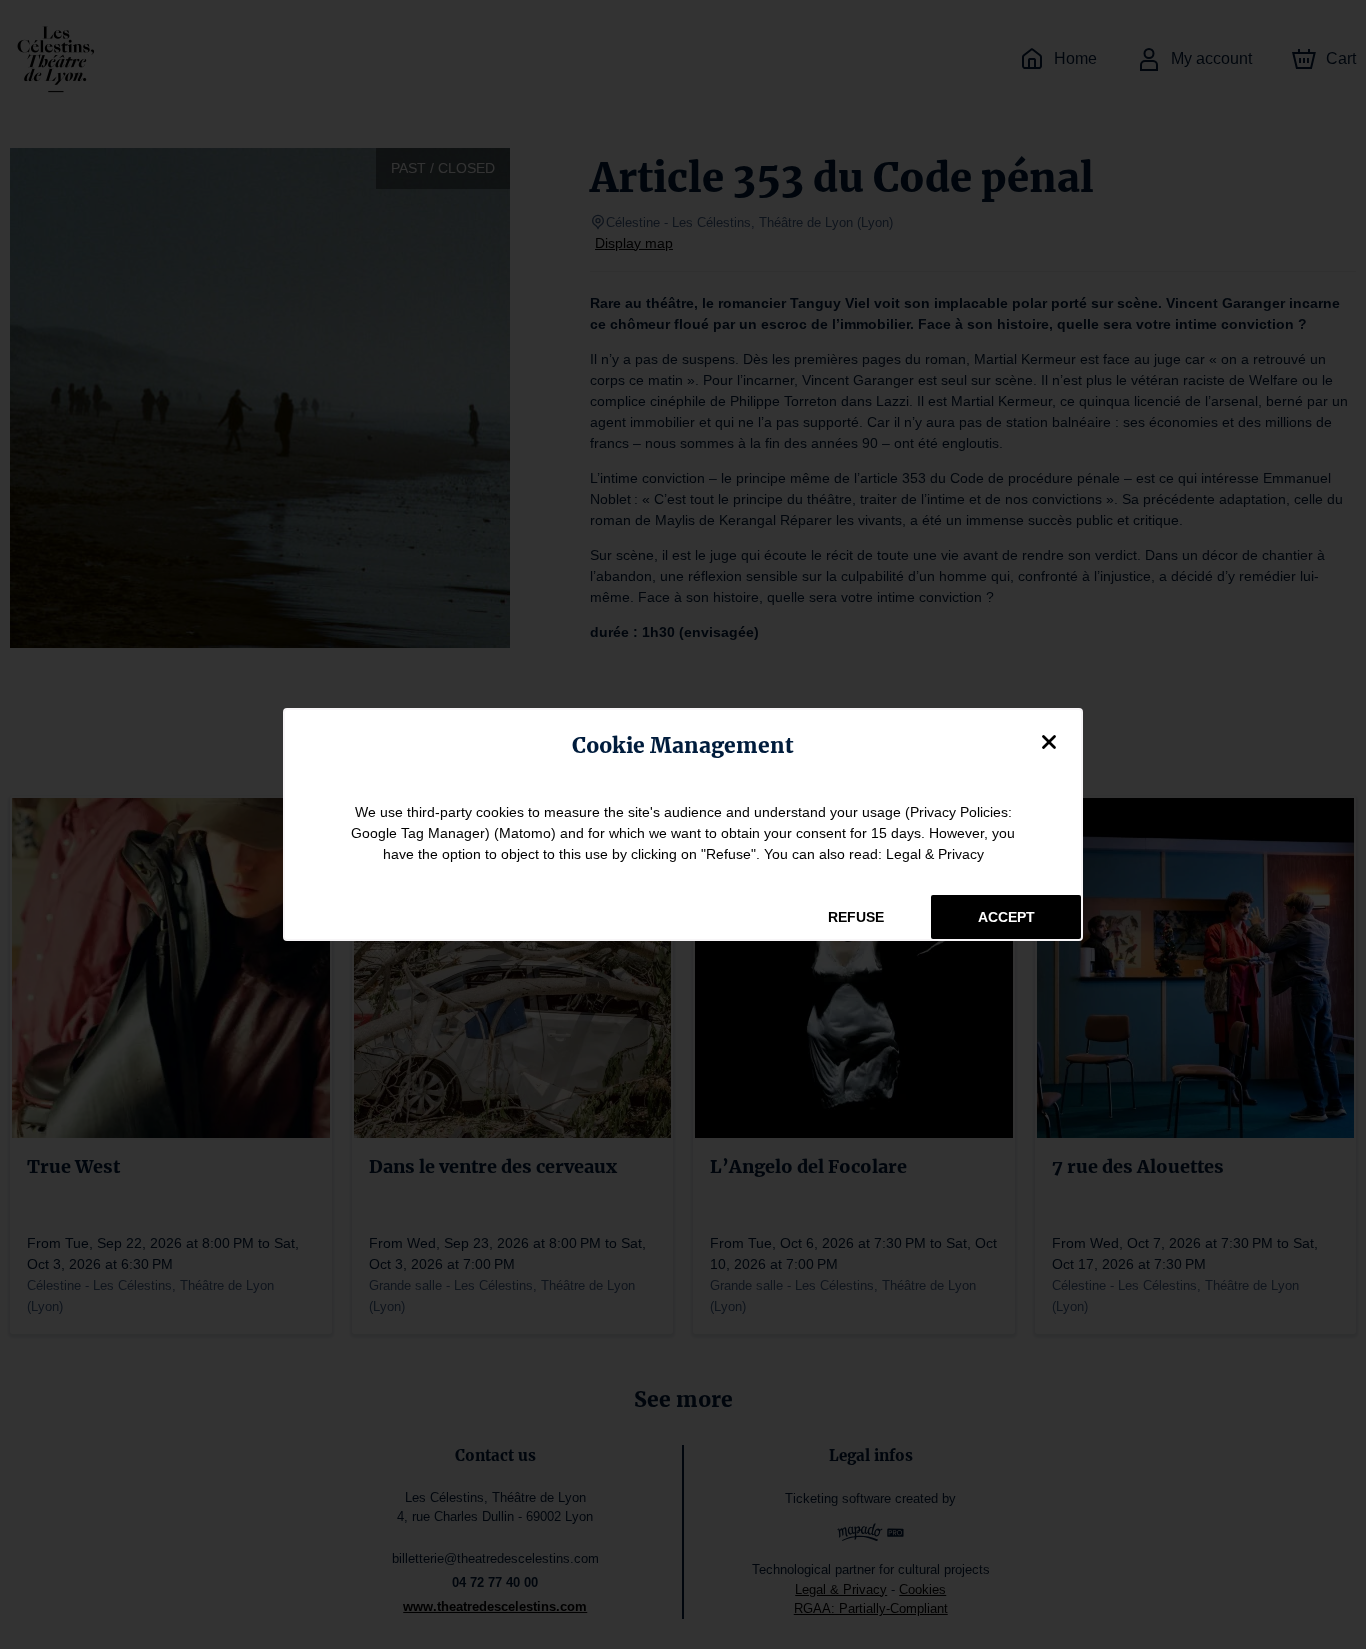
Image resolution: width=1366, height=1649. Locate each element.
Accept (1006, 917)
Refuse (856, 917)
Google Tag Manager (418, 833)
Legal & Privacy (935, 854)
